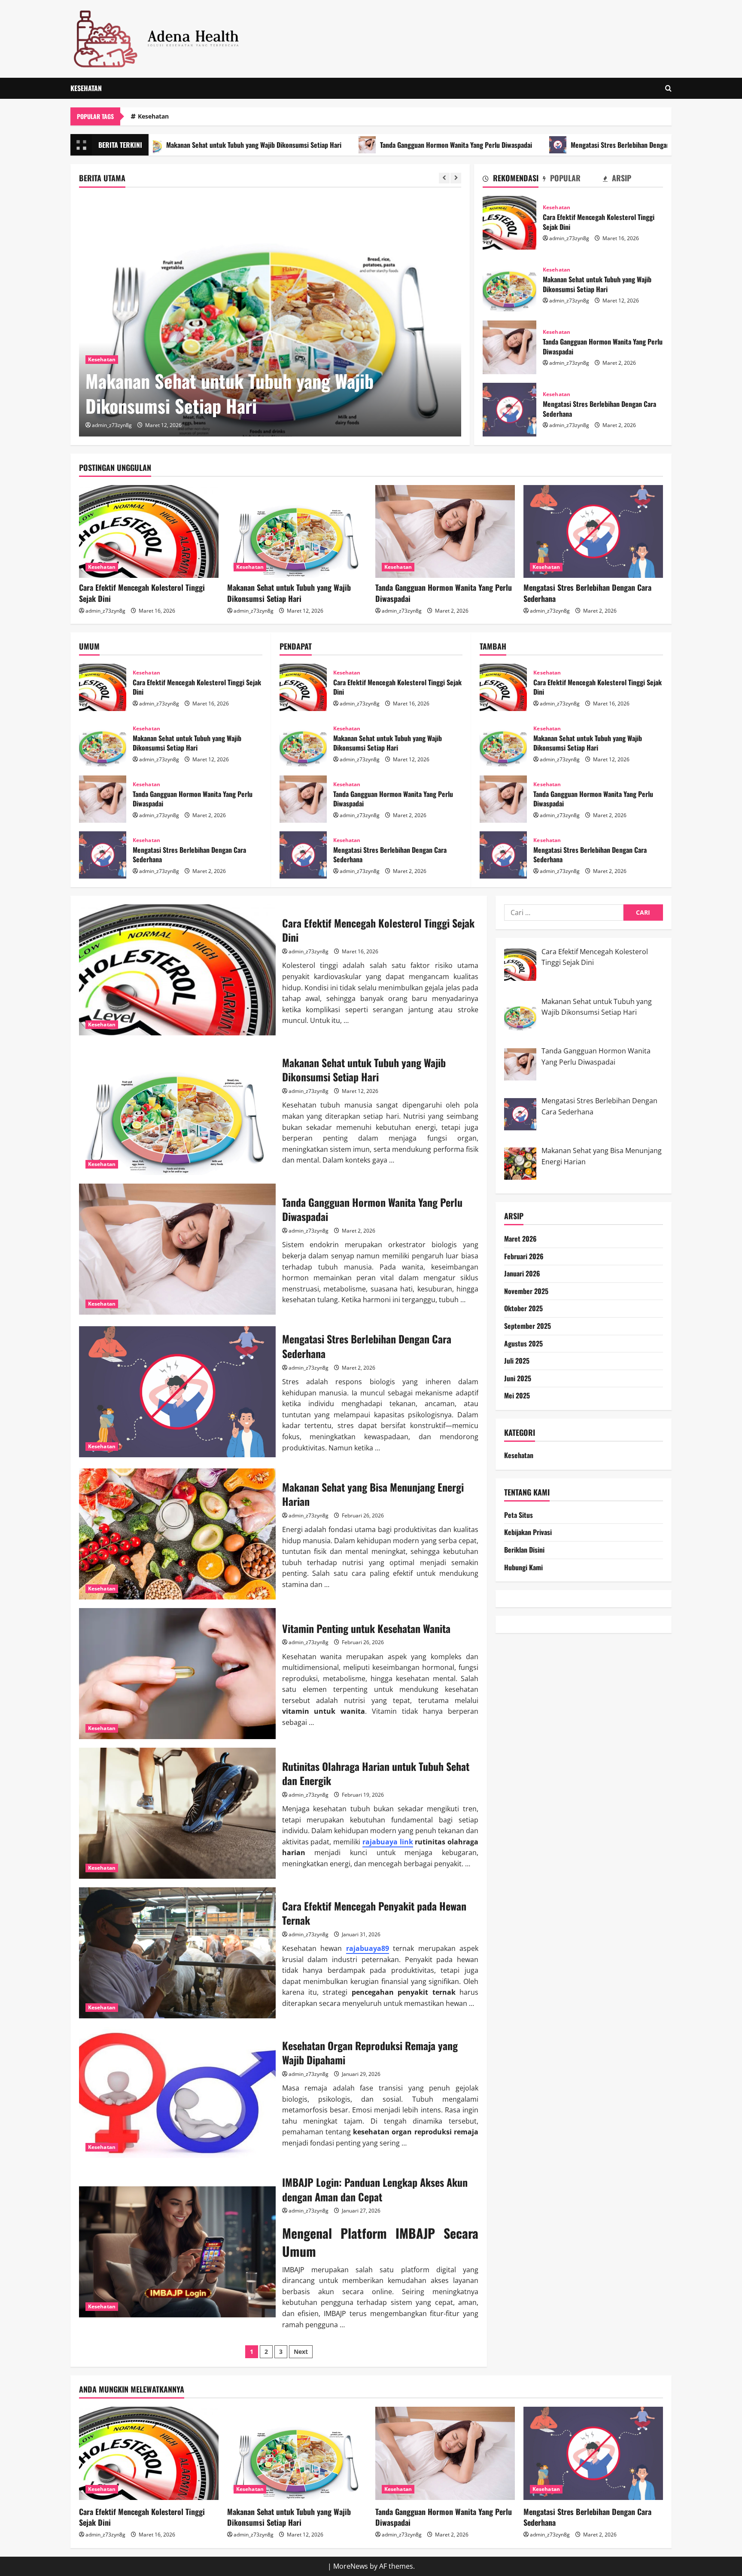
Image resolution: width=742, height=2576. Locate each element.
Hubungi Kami (523, 1567)
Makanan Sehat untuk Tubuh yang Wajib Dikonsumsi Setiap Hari (509, 285)
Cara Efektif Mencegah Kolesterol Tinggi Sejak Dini (509, 223)
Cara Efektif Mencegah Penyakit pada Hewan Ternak (177, 1953)
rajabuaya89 (368, 1948)
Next (301, 2352)
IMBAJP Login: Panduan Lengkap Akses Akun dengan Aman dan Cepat (177, 2252)
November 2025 (526, 1291)
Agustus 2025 (523, 1343)
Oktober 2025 (523, 1309)
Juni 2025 (518, 1378)
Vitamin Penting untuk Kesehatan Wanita (177, 1674)
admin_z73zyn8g (112, 425)
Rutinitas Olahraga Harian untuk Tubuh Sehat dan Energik (177, 1813)
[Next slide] (456, 178)
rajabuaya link (388, 1842)
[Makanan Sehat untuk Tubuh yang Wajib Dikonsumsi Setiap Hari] (297, 532)
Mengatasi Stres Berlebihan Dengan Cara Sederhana (529, 145)
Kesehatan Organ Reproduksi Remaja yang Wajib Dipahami (177, 2092)
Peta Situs (518, 1515)
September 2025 (528, 1326)
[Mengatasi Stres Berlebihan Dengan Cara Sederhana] (593, 532)
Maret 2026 (520, 1239)
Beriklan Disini (524, 1550)
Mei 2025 (517, 1396)
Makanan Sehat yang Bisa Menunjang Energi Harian (177, 1534)
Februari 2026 (524, 1256)
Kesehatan (86, 88)
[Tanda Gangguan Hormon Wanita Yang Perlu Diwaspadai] (270, 316)
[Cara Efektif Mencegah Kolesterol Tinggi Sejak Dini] (149, 532)
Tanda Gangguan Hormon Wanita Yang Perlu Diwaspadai (343, 145)
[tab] (513, 180)
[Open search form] (668, 88)
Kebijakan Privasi (528, 1532)
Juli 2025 (517, 1361)
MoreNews (351, 2566)
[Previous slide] (444, 178)
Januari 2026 (522, 1274)
